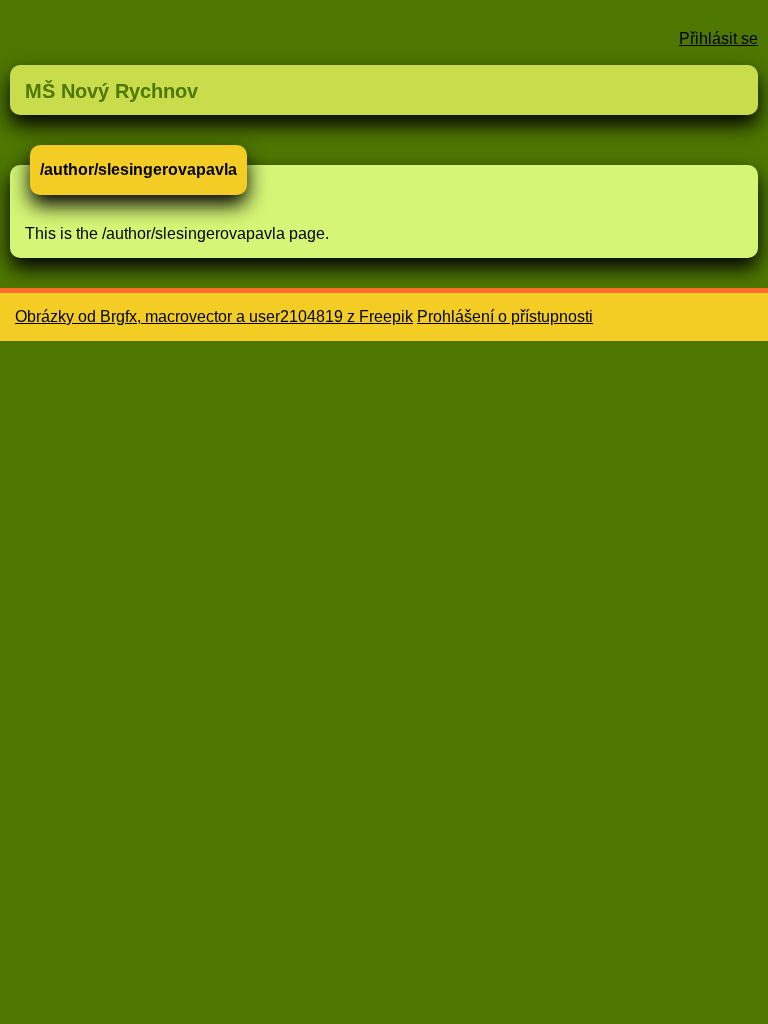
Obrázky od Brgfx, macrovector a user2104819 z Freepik (214, 316)
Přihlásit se (718, 38)
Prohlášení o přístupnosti (505, 316)
